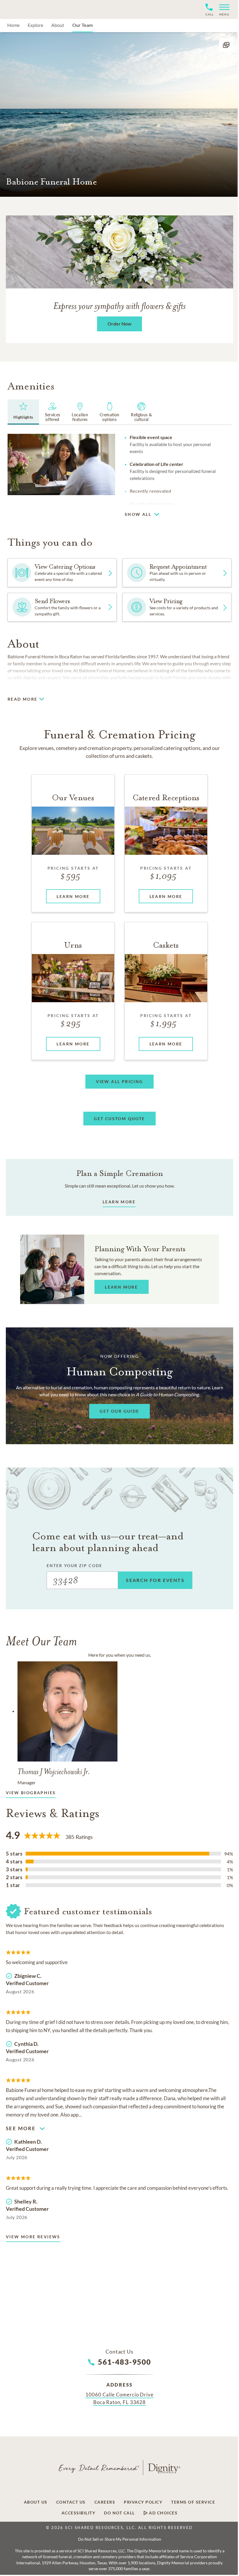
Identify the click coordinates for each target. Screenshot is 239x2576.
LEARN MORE (119, 1202)
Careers (105, 2502)
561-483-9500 (125, 2362)
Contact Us (71, 2502)
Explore (35, 25)
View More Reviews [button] (33, 2237)
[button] (222, 9)
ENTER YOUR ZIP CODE (74, 1565)
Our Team (82, 25)
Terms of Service (193, 2502)
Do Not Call (119, 2513)
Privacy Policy (143, 2502)
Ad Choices (163, 2513)
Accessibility (79, 2513)
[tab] (23, 412)
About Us (36, 2502)
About (58, 25)
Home (13, 25)
